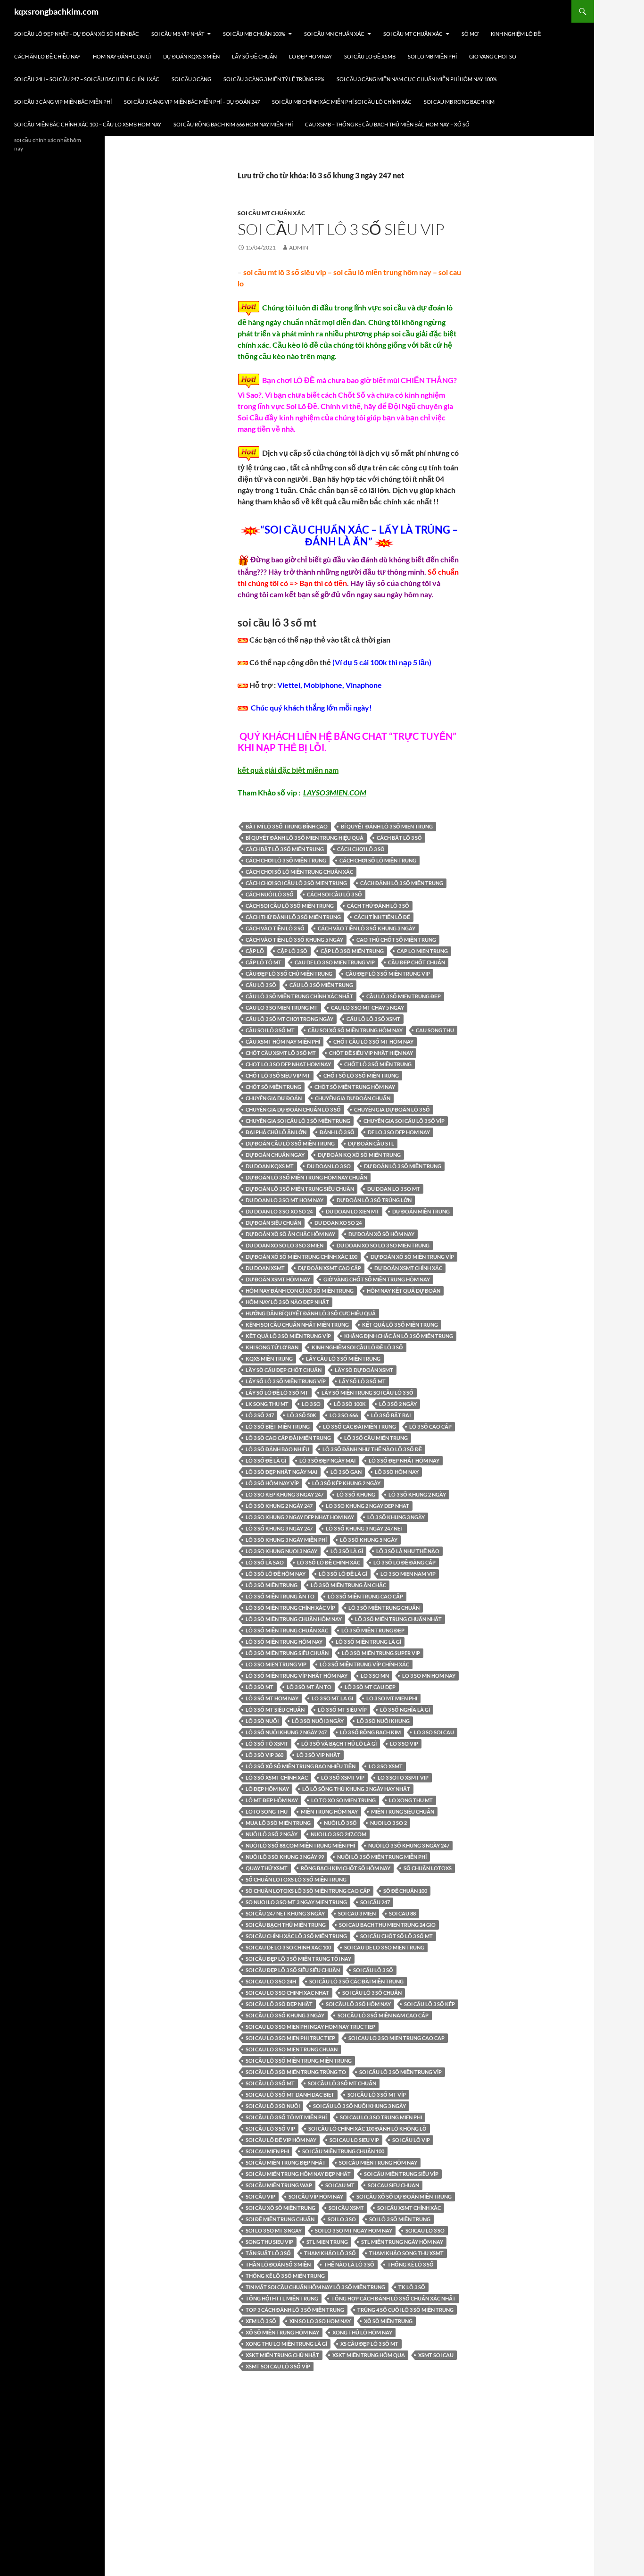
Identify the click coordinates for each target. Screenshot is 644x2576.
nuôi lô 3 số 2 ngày (272, 1834)
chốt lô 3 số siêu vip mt (278, 1075)
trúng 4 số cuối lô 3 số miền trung (405, 2310)
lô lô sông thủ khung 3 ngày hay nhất (356, 1789)
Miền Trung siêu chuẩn (403, 1811)
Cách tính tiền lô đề (382, 917)
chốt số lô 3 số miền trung (361, 1075)
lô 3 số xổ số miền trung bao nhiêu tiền (301, 1766)
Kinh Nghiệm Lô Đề (516, 34)
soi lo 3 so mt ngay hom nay (354, 2230)
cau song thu (435, 1030)
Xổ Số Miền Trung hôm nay (282, 2332)
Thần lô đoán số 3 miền (278, 2264)
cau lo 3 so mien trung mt (282, 1008)
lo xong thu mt (411, 1800)
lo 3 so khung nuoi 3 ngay (281, 1551)
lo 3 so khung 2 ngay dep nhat (367, 1506)
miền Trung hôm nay (329, 1811)
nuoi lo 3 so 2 (388, 1823)
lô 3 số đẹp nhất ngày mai (281, 1472)
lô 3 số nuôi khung (383, 1721)
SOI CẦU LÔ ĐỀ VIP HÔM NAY (281, 2140)
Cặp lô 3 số (292, 951)
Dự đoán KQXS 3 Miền (191, 56)
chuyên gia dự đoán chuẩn (353, 1098)
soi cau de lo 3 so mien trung (384, 1947)
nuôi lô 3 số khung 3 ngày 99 (285, 1857)
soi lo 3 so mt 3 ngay (274, 2230)
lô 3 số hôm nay (397, 1472)
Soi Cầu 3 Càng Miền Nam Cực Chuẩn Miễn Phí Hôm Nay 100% (417, 79)
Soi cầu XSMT (346, 2208)
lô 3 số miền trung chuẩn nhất (398, 1619)
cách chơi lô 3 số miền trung (286, 860)
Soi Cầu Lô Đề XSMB (370, 56)
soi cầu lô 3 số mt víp (377, 2095)
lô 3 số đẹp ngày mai (327, 1460)
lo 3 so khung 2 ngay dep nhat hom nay (300, 1517)
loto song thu (267, 1811)
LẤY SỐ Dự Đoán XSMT (364, 1370)
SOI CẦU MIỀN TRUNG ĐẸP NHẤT (286, 2162)
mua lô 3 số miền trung (278, 1823)
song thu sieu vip (269, 2242)
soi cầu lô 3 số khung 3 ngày (285, 2015)
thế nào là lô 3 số (349, 2264)
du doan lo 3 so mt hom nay (285, 1200)
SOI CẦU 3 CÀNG (191, 79)
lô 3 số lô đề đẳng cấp (405, 1562)
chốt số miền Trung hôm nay (355, 1087)
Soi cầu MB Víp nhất (178, 34)
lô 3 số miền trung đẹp (373, 1630)
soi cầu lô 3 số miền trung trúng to (296, 2072)
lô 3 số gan (346, 1472)
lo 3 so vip (404, 1744)
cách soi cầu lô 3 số (334, 894)
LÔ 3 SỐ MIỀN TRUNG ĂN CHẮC (348, 1585)
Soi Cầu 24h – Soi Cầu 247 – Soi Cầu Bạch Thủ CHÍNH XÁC (87, 79)
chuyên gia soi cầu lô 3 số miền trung (298, 1121)
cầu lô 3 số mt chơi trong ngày (289, 1019)
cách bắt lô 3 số (399, 838)
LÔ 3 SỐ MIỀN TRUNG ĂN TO (280, 1596)
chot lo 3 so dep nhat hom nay (288, 1064)
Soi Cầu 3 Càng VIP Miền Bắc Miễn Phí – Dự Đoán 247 (192, 102)
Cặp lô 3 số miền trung (352, 951)
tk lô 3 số (412, 2287)
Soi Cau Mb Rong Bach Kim (459, 102)
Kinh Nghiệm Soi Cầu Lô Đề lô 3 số (357, 1347)
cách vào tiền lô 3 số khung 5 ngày (294, 940)
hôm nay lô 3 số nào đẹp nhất (287, 1302)
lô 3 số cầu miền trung (376, 1438)
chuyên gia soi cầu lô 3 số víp (404, 1121)
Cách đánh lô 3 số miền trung (402, 883)
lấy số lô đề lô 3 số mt (277, 1393)
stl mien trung (327, 2242)
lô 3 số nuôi (262, 1721)
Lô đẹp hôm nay (267, 1789)
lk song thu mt (267, 1404)
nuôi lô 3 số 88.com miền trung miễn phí (300, 1845)
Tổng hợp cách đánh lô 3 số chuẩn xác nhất (394, 2298)
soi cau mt (340, 2185)
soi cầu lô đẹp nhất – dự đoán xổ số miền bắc (77, 34)
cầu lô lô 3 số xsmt (373, 1019)
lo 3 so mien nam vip (408, 1574)
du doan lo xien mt (352, 1211)
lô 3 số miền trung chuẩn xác (287, 1630)
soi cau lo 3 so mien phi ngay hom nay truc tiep (310, 2027)
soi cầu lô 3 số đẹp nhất (279, 2004)
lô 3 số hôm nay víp (272, 1483)
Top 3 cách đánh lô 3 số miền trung (295, 2310)
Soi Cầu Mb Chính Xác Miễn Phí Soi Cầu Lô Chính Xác (342, 102)
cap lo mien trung (422, 951)
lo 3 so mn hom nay (429, 1676)
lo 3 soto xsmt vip (403, 1777)
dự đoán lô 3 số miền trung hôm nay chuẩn (306, 1177)
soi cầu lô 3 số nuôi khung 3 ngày (359, 2106)
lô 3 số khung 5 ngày (369, 1540)
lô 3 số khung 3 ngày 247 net (365, 1528)
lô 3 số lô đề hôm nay (276, 1574)
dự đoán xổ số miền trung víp (412, 1257)
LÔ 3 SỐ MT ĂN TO (309, 1687)
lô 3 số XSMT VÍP (343, 1777)
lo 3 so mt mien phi (392, 1698)
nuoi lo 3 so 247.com (339, 1834)
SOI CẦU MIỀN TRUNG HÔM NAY (378, 2162)
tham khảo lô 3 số (330, 2253)
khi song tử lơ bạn (272, 1347)
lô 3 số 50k (302, 1415)
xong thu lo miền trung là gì (286, 2344)
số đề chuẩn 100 (405, 1891)
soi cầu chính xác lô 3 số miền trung (296, 1936)
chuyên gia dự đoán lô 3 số (392, 1109)
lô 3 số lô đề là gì (343, 1574)
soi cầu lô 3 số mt (270, 2083)
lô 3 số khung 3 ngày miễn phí (286, 1540)
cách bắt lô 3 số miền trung (285, 849)
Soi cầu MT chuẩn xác (413, 34)
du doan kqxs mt (270, 1166)
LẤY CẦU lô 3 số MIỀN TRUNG (343, 1359)
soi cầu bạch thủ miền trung (286, 1925)
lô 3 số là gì (347, 1551)
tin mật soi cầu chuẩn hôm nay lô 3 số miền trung (315, 2287)
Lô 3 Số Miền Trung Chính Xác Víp (290, 1608)
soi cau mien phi (267, 2151)
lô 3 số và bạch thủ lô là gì (339, 1744)
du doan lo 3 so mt (394, 1189)
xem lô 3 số (261, 2321)
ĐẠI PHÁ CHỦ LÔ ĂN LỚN (276, 1132)
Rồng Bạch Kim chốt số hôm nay (346, 1868)
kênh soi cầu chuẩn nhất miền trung (297, 1325)
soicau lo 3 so (425, 2230)
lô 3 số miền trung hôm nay (284, 1642)
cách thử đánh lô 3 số (378, 906)
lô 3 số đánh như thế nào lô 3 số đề (372, 1449)
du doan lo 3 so (329, 1166)
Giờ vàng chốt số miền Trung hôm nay (377, 1279)
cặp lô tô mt (264, 962)
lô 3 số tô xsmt (267, 1744)
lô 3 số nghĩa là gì (405, 1710)
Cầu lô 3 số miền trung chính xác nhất (299, 996)
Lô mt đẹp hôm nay (272, 1800)
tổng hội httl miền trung (282, 2298)
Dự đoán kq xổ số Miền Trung (359, 1155)
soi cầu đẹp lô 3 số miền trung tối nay (298, 1959)
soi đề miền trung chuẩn (280, 2219)
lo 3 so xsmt (386, 1766)
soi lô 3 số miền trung (400, 2219)
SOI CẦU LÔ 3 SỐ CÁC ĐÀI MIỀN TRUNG (356, 1981)
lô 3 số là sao (265, 1562)
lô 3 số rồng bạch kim (370, 1732)
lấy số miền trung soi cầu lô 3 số (367, 1393)
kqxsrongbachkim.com (56, 11)
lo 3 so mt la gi (332, 1698)
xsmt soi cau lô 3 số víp (278, 2366)
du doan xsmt (265, 1268)
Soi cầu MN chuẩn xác (334, 34)
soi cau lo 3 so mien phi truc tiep (290, 2038)
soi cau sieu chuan (393, 2185)
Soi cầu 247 (375, 1902)
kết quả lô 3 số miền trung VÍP (288, 1336)
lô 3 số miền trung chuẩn (384, 1608)
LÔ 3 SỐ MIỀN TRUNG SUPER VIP (381, 1653)
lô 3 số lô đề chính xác (329, 1562)
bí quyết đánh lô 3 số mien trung (387, 826)
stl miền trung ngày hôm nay (402, 2242)
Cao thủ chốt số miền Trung (396, 940)
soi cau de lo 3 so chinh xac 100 (288, 1947)
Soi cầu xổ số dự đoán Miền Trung (404, 2196)
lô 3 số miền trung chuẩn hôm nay (294, 1619)
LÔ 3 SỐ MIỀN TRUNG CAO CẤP (365, 1596)
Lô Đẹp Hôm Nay (310, 56)
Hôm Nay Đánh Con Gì (122, 56)
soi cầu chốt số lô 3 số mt (396, 1936)
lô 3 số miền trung (272, 1585)
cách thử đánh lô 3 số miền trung (293, 917)
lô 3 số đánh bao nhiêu (277, 1449)
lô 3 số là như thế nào (408, 1551)
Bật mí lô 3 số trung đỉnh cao (287, 826)
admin (299, 247)
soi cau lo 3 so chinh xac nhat (287, 1993)
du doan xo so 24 (338, 1223)
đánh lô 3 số (337, 1132)
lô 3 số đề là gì (266, 1460)
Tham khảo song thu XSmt (406, 2253)
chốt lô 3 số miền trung (378, 1064)
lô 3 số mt (260, 1687)
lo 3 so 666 (344, 1415)
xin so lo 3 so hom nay (320, 2321)
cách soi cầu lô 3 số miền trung (290, 906)
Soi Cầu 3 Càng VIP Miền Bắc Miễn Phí (63, 102)
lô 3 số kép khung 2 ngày (346, 1483)
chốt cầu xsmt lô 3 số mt (281, 1053)
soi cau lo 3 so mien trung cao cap (396, 2038)
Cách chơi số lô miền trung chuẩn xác (299, 872)
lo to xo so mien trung (343, 1800)
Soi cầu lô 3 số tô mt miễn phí (286, 2117)
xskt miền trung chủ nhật (282, 2355)
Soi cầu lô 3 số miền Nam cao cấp (383, 2015)
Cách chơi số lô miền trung (378, 860)
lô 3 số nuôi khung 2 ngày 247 (286, 1732)
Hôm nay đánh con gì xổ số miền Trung (300, 1291)
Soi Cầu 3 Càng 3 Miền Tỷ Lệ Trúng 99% (274, 79)
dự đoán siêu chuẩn (273, 1223)
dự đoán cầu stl (371, 1143)
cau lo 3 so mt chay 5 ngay (367, 1008)
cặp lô (255, 951)
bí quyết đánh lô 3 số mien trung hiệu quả (305, 838)
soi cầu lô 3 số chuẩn (372, 1993)
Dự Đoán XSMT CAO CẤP (330, 1268)
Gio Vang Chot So (493, 56)
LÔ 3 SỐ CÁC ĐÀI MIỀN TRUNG (359, 1426)
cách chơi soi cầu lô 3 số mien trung (296, 883)
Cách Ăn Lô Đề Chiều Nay (47, 56)
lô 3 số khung (356, 1494)
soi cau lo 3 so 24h (271, 1981)
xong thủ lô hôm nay (362, 2332)
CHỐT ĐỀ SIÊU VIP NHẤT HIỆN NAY (371, 1053)
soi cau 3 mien (357, 1913)
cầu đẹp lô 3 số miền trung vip (388, 974)
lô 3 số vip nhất (318, 1755)
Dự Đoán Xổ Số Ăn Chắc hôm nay (290, 1234)
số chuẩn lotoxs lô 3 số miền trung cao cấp (308, 1891)
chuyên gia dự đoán (274, 1098)
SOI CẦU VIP (260, 2196)
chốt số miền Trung (273, 1087)
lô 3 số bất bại (391, 1415)
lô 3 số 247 (260, 1415)
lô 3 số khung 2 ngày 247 (279, 1506)
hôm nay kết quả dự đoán (404, 1291)
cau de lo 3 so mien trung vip (335, 962)
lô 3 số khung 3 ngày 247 (279, 1528)
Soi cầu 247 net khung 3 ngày (285, 1913)
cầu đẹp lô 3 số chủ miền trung (289, 974)
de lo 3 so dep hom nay (399, 1132)
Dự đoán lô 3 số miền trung (403, 1166)
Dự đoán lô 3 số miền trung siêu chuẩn (300, 1189)
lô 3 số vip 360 (264, 1755)
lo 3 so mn (375, 1676)
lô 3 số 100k (350, 1404)
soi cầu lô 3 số (373, 1970)
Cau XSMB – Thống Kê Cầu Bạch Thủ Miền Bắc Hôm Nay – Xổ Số (387, 124)
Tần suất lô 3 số (268, 2253)
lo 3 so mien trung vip (276, 1664)
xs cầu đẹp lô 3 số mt (369, 2344)
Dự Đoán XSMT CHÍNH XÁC (408, 1268)
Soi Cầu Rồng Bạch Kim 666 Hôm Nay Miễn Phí (233, 124)
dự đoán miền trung (421, 1211)
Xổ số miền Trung (388, 2321)
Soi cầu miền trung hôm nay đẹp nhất (298, 2174)
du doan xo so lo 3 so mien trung (383, 1245)
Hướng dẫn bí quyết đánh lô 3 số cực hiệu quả (311, 1313)
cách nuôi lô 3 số (270, 894)
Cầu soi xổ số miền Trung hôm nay (355, 1030)
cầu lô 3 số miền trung (321, 985)
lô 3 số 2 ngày (398, 1404)
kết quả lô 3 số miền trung (400, 1325)
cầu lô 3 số (261, 985)
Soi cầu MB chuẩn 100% (254, 34)
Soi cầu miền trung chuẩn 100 (343, 2151)
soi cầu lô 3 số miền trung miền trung (299, 2061)
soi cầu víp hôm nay (316, 2196)
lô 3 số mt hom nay (272, 1698)
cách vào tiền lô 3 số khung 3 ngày (367, 928)
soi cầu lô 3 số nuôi (273, 2106)
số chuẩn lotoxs (428, 1868)
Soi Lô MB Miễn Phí (432, 56)
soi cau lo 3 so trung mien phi (381, 2117)
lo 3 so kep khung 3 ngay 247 (285, 1494)
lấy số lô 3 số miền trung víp (286, 1381)
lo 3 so (311, 1404)
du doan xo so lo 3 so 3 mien (285, 1245)
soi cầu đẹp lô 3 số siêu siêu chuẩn (293, 1970)
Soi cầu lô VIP (411, 2140)
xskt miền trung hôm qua (369, 2355)
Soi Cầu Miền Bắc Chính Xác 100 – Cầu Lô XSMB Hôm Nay (88, 124)
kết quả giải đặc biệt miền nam (288, 770)
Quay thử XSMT (267, 1868)
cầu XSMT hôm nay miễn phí (283, 1041)
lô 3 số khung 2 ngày (417, 1494)
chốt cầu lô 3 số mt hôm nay (373, 1041)
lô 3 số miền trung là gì (368, 1642)
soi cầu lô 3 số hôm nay (358, 2004)
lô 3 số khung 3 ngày (396, 1517)
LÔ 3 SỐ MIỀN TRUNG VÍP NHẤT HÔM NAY (297, 1676)
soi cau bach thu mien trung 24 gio (387, 1925)
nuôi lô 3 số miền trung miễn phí (382, 1857)
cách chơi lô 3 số (361, 849)
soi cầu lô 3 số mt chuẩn (342, 2083)
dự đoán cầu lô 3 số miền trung (290, 1143)
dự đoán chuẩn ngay (275, 1155)
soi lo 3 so (342, 2219)
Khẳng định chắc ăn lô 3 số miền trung (399, 1336)
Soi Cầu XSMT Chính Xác (409, 2208)
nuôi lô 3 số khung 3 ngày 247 (409, 1845)
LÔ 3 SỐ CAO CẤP (430, 1426)
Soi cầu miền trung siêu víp (401, 2174)
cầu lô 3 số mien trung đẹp (404, 996)
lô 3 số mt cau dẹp (370, 1687)
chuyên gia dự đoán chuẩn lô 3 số (293, 1109)
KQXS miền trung (269, 1359)
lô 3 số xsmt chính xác (277, 1777)
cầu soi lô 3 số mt (270, 1030)
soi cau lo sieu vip (354, 2140)
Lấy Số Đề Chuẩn (254, 56)
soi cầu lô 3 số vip (270, 2129)
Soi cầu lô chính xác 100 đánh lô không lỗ (367, 2129)
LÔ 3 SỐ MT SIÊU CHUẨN (275, 1710)
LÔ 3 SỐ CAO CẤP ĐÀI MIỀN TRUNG (288, 1438)
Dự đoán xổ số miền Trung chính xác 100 (301, 1257)
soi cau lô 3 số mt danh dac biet (290, 2095)
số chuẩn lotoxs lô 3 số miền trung (296, 1879)
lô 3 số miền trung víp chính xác (364, 1664)
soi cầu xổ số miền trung (281, 2208)
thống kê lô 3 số (411, 2264)
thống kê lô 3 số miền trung (285, 2276)
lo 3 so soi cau (434, 1732)
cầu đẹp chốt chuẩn (417, 962)
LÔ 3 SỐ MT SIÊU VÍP (342, 1710)
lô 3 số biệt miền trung (278, 1426)
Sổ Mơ (470, 34)
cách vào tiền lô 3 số (275, 928)
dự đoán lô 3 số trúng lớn (374, 1200)
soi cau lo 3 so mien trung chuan (292, 2049)
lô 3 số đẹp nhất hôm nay (404, 1460)
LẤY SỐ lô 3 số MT (362, 1381)
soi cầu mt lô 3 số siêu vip (341, 229)
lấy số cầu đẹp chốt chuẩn (284, 1370)
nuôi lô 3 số (340, 1823)
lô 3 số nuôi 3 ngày (318, 1721)
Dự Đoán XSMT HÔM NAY (278, 1279)
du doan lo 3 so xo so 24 (279, 1211)
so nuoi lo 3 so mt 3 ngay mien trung (296, 1902)
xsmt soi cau (436, 2355)
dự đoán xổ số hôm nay (381, 1234)
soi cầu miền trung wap (279, 2185)
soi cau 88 (402, 1913)
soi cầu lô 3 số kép (429, 2004)
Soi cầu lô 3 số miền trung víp (400, 2072)
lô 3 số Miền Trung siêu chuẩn (287, 1653)
